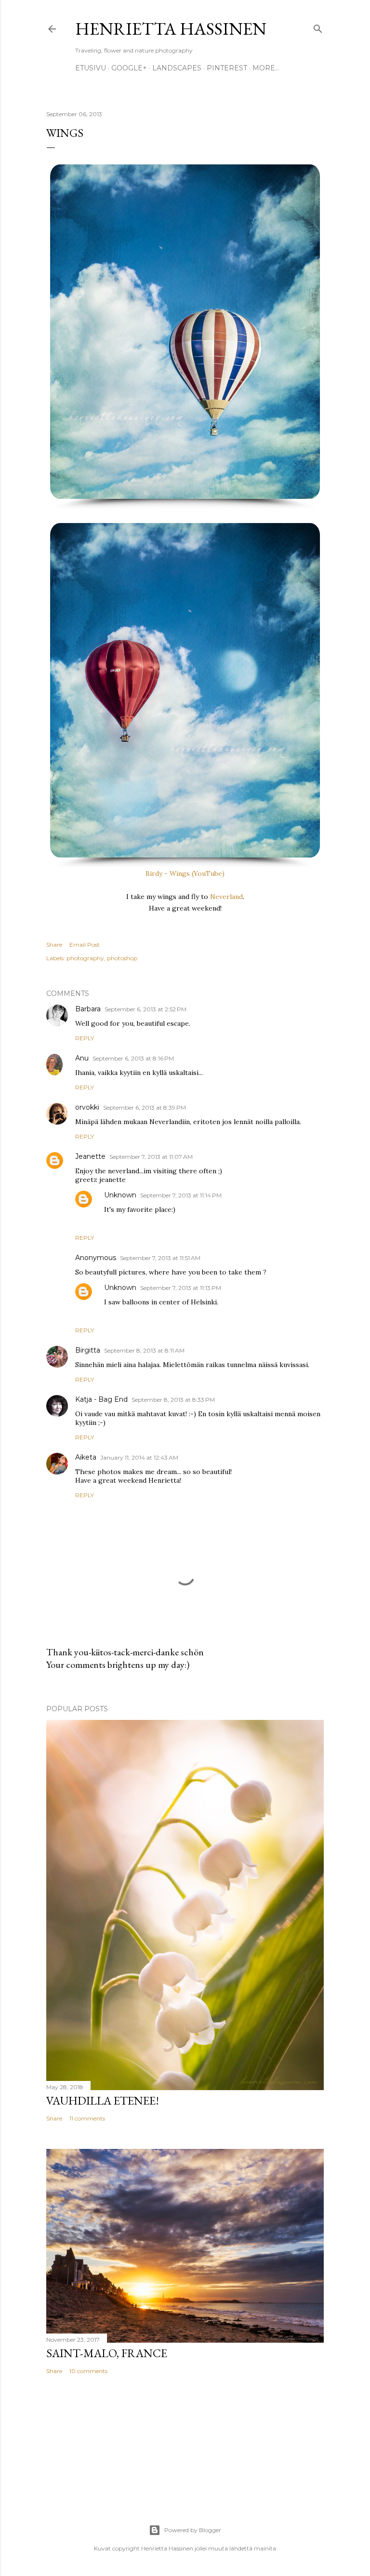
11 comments (87, 2118)
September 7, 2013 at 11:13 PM (181, 1288)
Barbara (88, 1009)
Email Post (85, 945)
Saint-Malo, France (107, 2353)
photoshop (122, 958)
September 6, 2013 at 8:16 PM (133, 1058)
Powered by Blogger (193, 2530)
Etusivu (91, 68)
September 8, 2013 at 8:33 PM (173, 1400)
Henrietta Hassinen (171, 29)
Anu (82, 1058)
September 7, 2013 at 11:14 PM (181, 1195)
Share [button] (54, 945)
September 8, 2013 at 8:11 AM (144, 1350)
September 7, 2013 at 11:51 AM (160, 1258)
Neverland (226, 897)
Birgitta (88, 1350)
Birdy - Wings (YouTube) (185, 873)
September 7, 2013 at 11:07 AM (151, 1157)
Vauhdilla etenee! (103, 2100)
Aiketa (86, 1457)
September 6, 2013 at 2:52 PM (145, 1009)
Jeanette (90, 1156)
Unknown (120, 1195)
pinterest (227, 68)
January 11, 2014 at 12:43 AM (139, 1457)
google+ (129, 68)
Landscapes (177, 68)
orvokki (87, 1107)
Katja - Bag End (101, 1399)
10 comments (88, 2371)
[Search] (318, 27)
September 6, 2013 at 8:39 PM (145, 1107)
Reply (85, 1038)
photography (85, 958)
